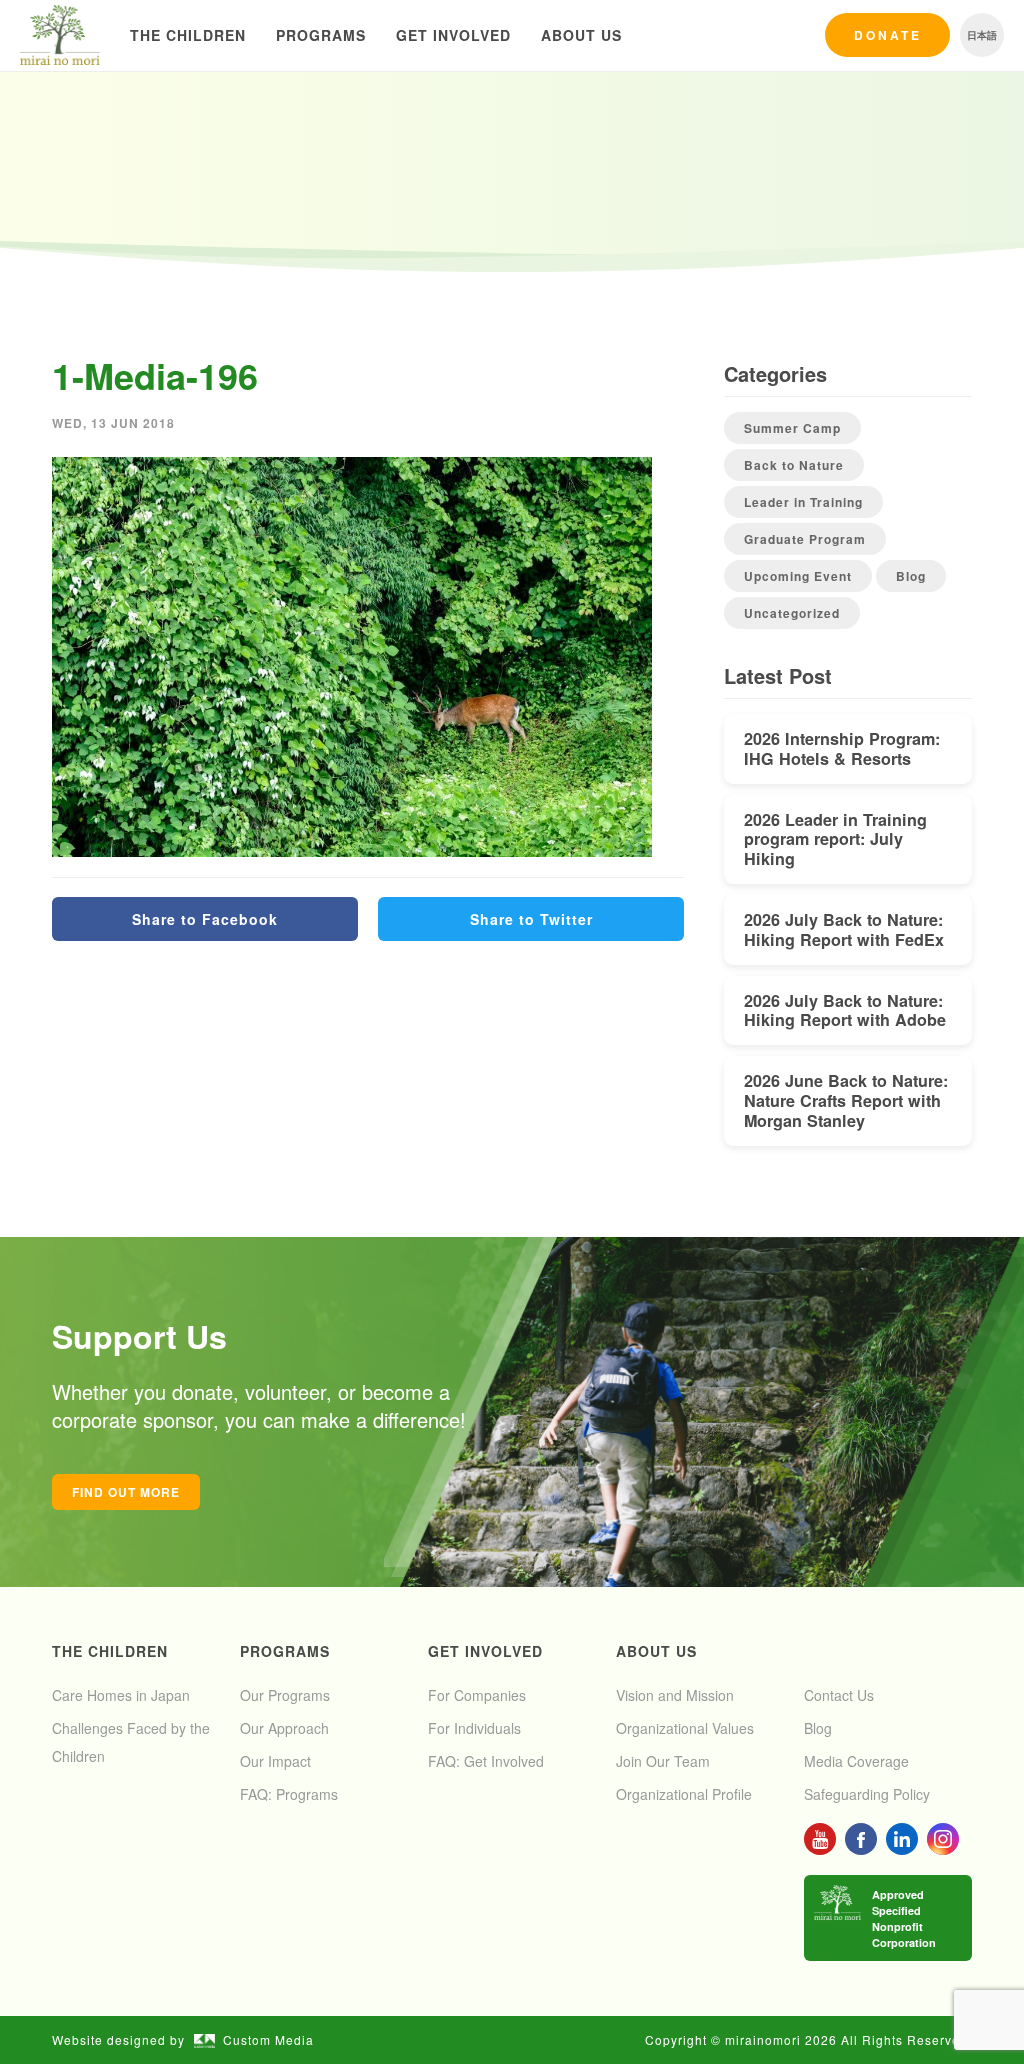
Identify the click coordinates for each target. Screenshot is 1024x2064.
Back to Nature (794, 465)
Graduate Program (805, 539)
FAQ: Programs (289, 1794)
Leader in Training (803, 502)
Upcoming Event (798, 576)
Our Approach (284, 1728)
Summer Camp (792, 428)
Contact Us (839, 1695)
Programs (321, 35)
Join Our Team (663, 1761)
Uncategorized (792, 613)
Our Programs (285, 1695)
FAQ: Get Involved (486, 1761)
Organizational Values (685, 1728)
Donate (888, 35)
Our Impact (275, 1761)
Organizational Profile (684, 1794)
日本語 (982, 35)
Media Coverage (856, 1761)
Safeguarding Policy (867, 1794)
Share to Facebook (205, 919)
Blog (911, 576)
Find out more (126, 1492)
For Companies (477, 1695)
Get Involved (453, 35)
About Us (581, 35)
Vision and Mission (675, 1695)
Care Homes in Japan (121, 1695)
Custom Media (268, 2039)
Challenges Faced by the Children (131, 1742)
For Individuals (474, 1728)
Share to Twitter (531, 919)
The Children (188, 35)
